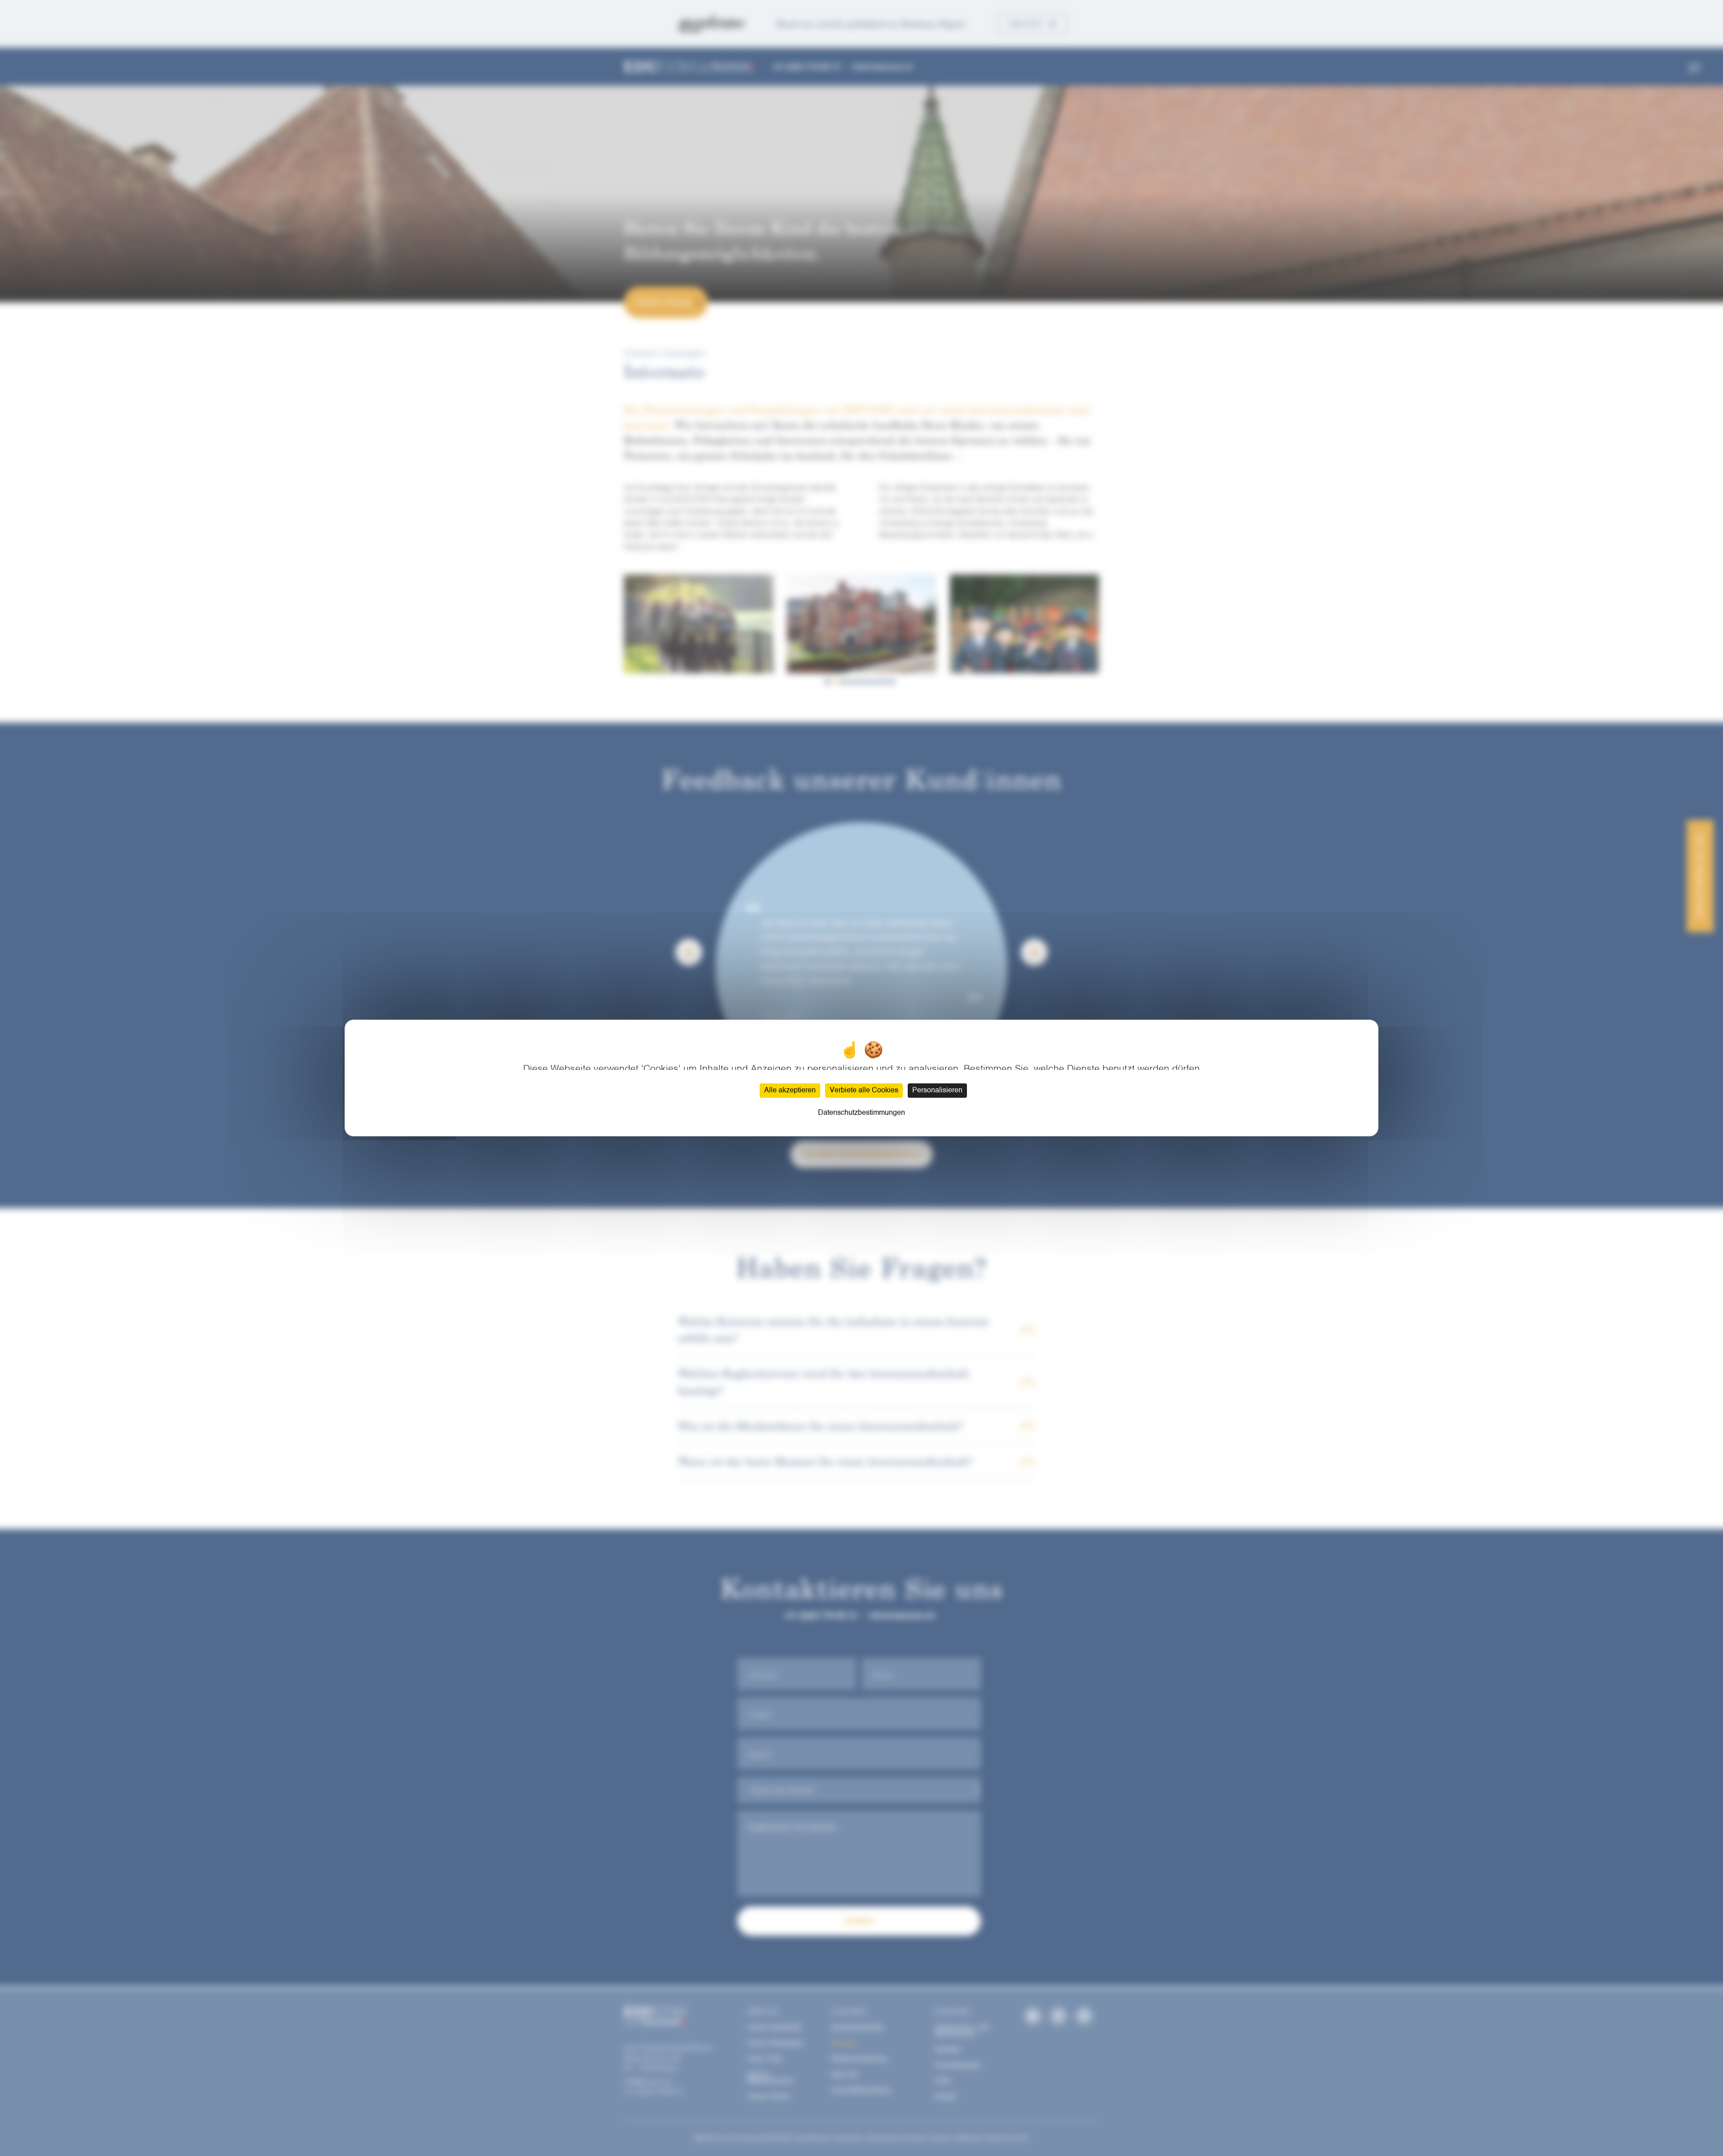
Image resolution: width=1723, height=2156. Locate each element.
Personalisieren (937, 1091)
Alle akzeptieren (790, 1091)
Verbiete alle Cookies (864, 1091)
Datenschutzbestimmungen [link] (861, 1113)
